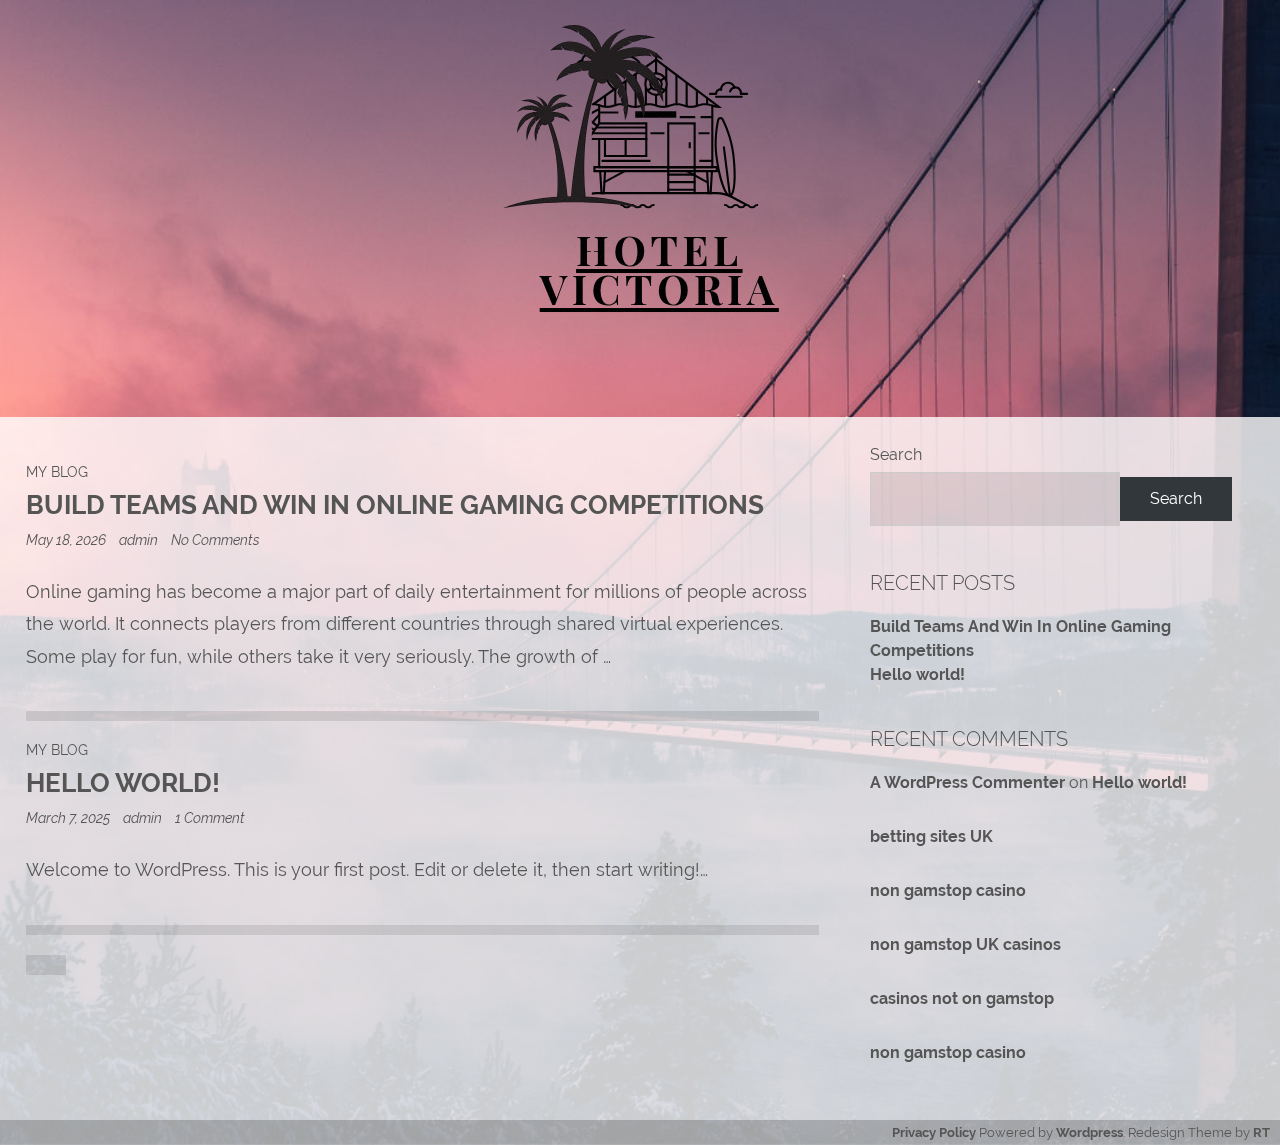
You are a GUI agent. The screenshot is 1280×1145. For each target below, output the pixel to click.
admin (138, 539)
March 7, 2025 (69, 817)
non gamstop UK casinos (965, 944)
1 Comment (210, 817)
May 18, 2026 (67, 539)
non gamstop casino (948, 890)
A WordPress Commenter (967, 782)
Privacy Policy (934, 1132)
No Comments (215, 539)
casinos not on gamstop (962, 998)
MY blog (57, 471)
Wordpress (1089, 1132)
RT (1261, 1132)
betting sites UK (931, 836)
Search (896, 454)
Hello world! (917, 674)
